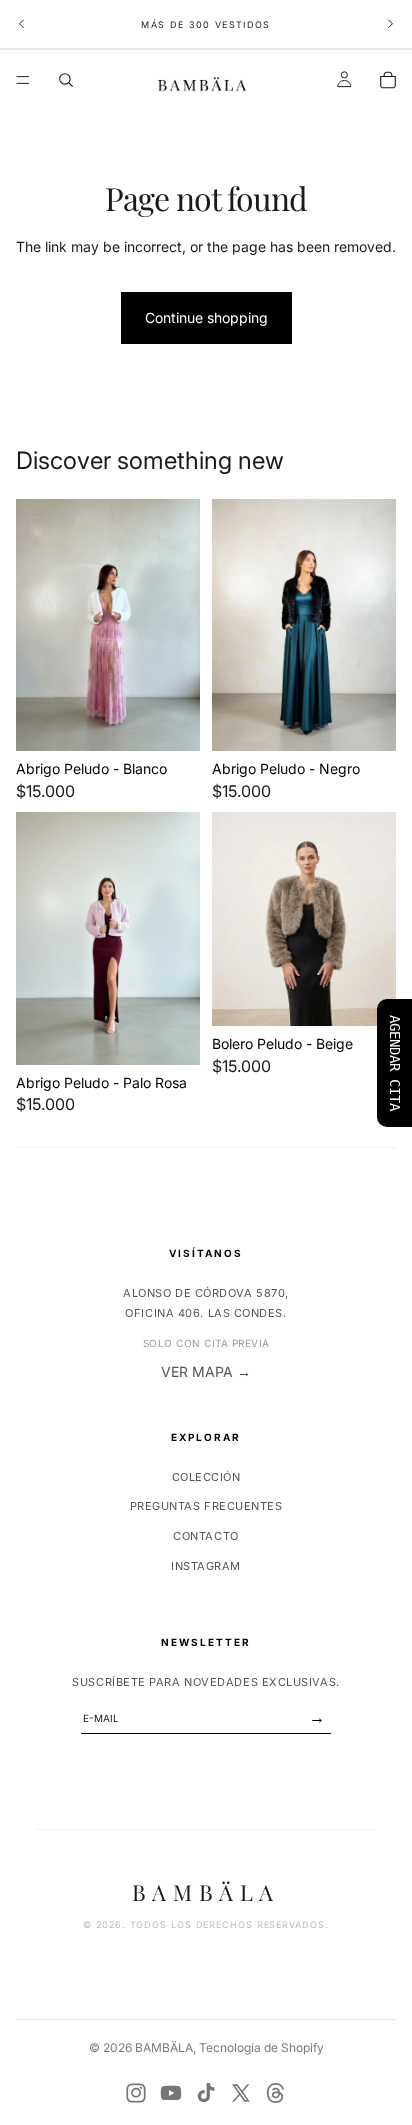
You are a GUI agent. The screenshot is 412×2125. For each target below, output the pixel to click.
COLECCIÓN (206, 1477)
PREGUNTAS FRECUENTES (206, 1506)
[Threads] (276, 2093)
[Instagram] (136, 2093)
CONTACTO (205, 1536)
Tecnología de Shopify (261, 2047)
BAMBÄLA (164, 2047)
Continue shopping (206, 317)
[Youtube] (171, 2093)
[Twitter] (241, 2093)
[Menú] (23, 80)
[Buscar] (66, 80)
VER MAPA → (206, 1371)
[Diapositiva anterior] (22, 24)
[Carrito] (388, 80)
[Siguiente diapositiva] (390, 24)
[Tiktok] (206, 2093)
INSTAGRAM (206, 1566)
